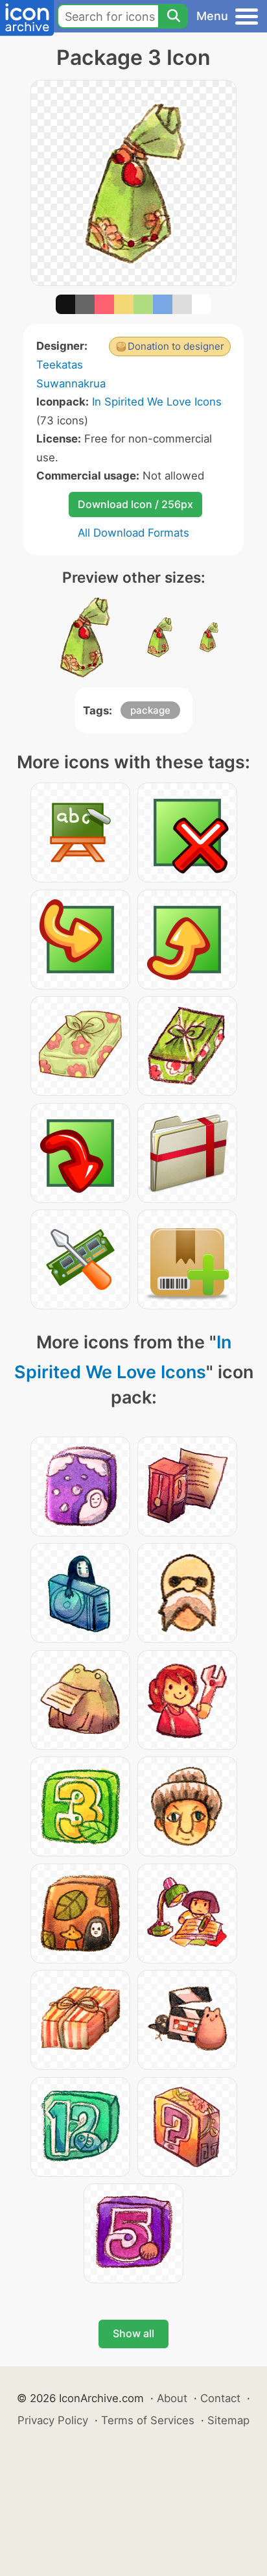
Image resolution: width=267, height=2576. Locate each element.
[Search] (173, 16)
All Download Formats (133, 533)
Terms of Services (148, 2420)
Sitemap (228, 2420)
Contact (220, 2398)
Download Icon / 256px (135, 504)
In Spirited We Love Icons (157, 402)
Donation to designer (176, 346)
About (172, 2398)
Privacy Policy (53, 2420)
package (150, 710)
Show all (133, 2333)
